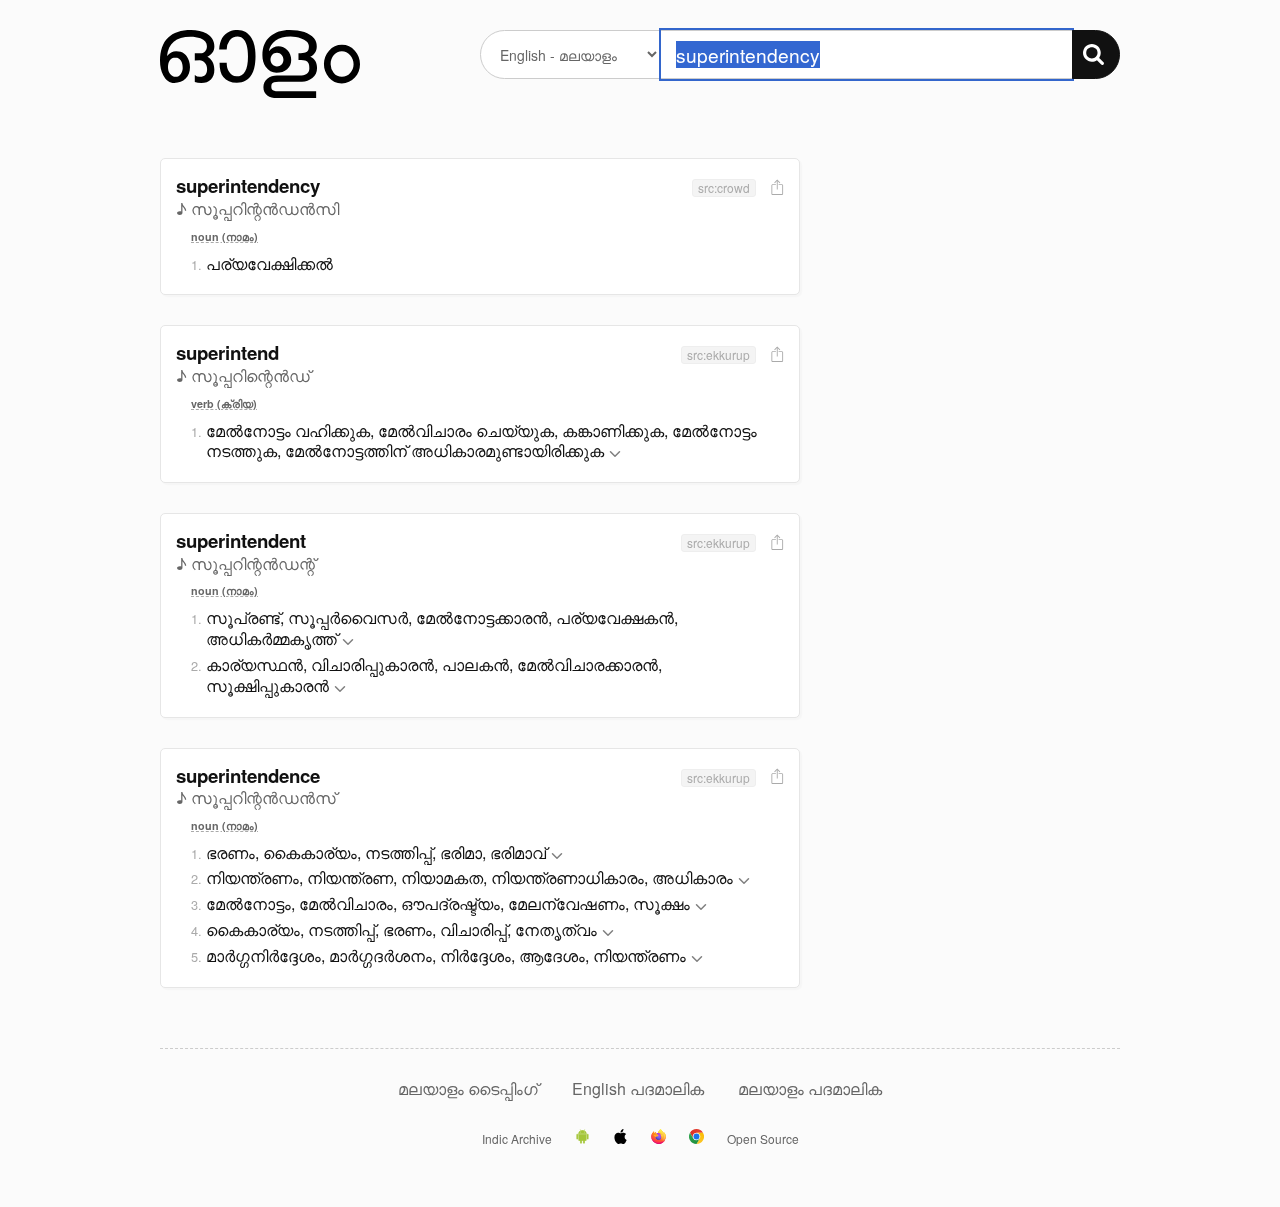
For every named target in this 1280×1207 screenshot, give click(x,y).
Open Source (763, 1139)
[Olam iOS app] (620, 1138)
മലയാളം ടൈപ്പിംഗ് (468, 1088)
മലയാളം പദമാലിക (810, 1088)
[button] (615, 454)
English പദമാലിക (640, 1088)
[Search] (1096, 54)
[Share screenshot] (775, 188)
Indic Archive (517, 1139)
